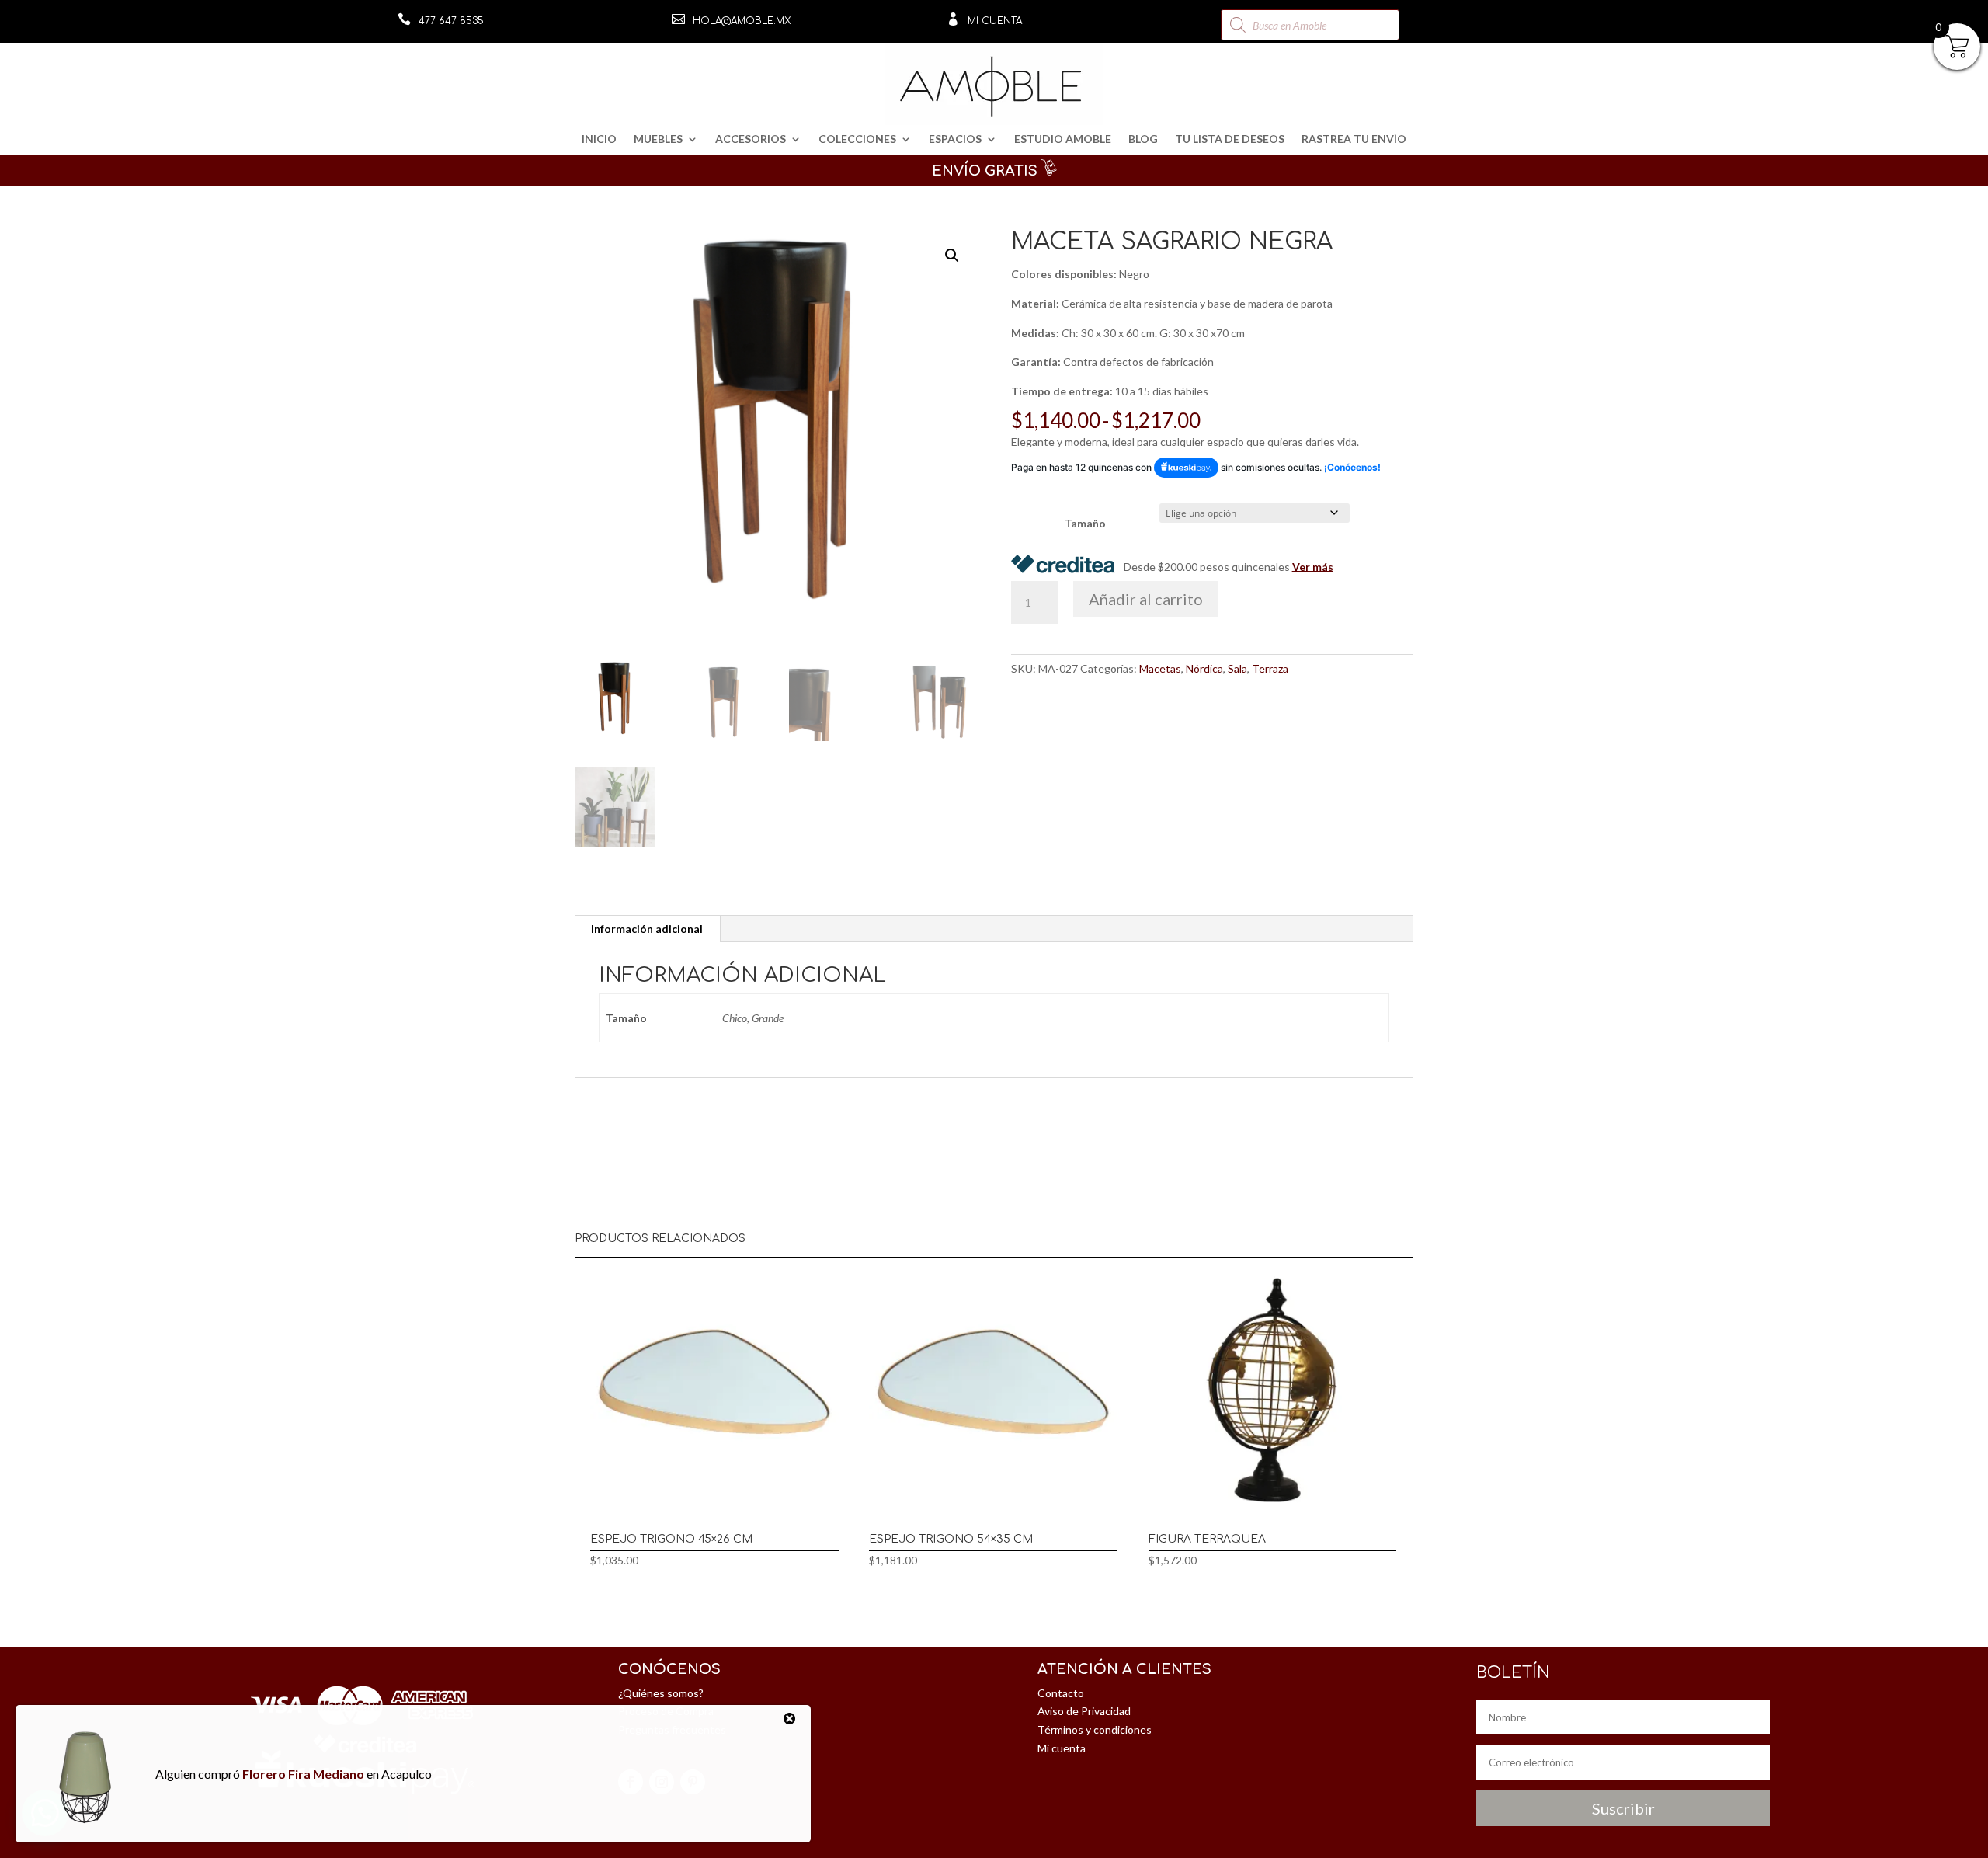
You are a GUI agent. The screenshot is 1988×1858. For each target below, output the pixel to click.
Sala (1237, 668)
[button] (952, 256)
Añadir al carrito (1146, 599)
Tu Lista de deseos (1230, 139)
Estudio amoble (1063, 139)
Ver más (1313, 566)
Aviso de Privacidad (1084, 1711)
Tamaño (1085, 523)
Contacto (1061, 1693)
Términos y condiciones (1095, 1729)
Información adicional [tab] (647, 929)
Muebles (658, 139)
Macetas (1160, 668)
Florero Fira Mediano (303, 1774)
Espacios (955, 139)
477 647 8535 (451, 21)
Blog (1143, 139)
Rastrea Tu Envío (1354, 139)
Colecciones (857, 139)
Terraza (1270, 668)
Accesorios (751, 139)
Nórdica (1204, 668)
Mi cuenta (995, 21)
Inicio (599, 139)
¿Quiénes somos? (661, 1693)
